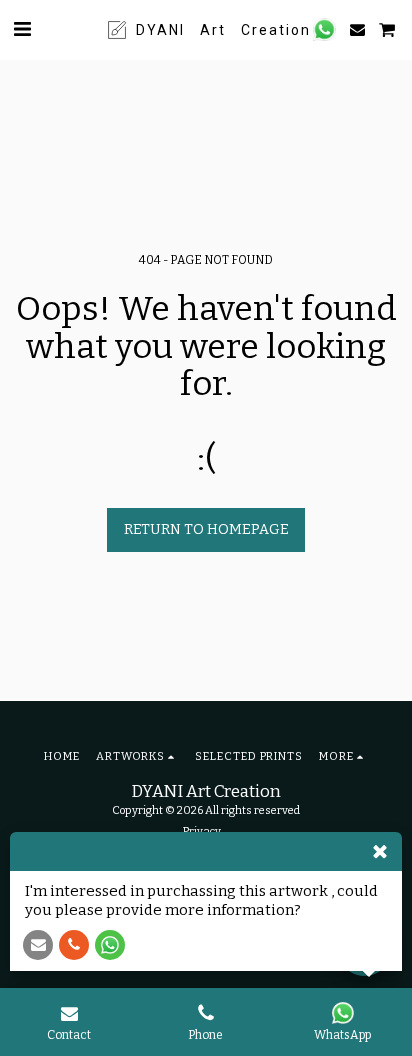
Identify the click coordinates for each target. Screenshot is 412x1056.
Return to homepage (206, 529)
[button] (22, 29)
